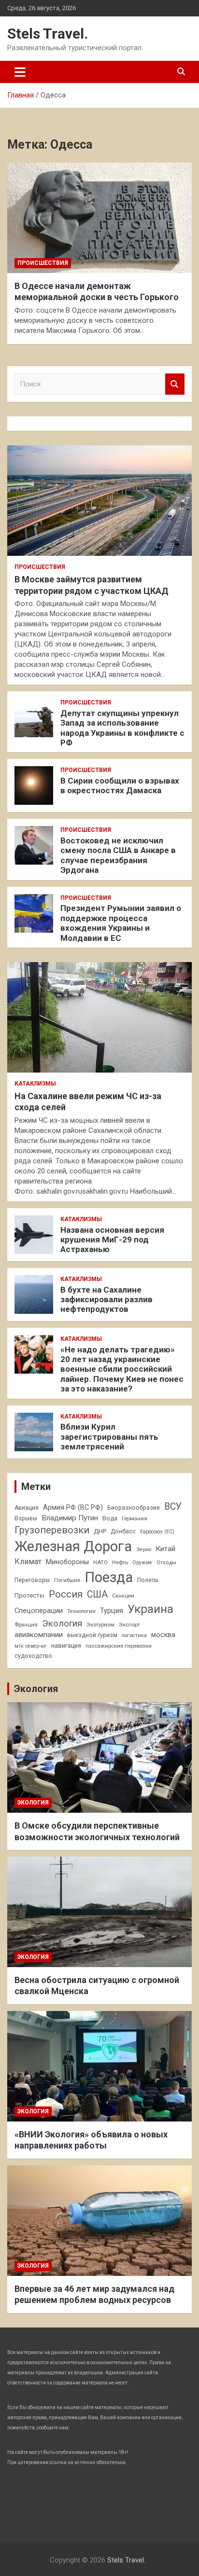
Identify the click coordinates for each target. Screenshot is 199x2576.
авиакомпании (39, 1635)
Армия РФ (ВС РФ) (73, 1507)
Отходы (166, 1562)
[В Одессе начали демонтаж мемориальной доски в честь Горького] (99, 218)
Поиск (175, 384)
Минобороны (67, 1562)
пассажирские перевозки (119, 1646)
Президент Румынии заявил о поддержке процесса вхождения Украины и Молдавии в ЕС (121, 923)
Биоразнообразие (134, 1508)
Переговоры (32, 1580)
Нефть (120, 1562)
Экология (62, 1624)
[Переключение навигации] (20, 72)
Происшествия (43, 263)
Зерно (144, 1550)
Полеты (148, 1580)
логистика (134, 1635)
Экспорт (129, 1625)
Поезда (109, 1577)
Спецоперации (39, 1611)
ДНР (100, 1531)
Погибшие (67, 1580)
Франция (26, 1625)
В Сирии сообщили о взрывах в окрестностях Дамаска (120, 785)
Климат (28, 1562)
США (97, 1594)
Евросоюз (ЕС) (157, 1532)
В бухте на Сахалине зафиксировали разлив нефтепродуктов (107, 1300)
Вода (110, 1518)
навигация (66, 1646)
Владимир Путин (70, 1518)
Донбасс (123, 1531)
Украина (150, 1609)
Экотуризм (100, 1625)
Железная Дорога (73, 1546)
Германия (135, 1518)
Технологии (81, 1611)
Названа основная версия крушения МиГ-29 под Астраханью (112, 1240)
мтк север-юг (31, 1646)
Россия (66, 1594)
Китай (165, 1549)
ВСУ (173, 1507)
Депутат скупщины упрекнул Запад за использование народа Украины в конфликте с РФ (122, 728)
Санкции (123, 1596)
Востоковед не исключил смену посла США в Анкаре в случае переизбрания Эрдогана (118, 855)
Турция (112, 1611)
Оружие (142, 1563)
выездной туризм (92, 1635)
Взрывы (26, 1518)
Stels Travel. (48, 34)
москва (163, 1635)
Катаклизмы (35, 1084)
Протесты (29, 1595)
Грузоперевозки (52, 1530)
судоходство (33, 1656)
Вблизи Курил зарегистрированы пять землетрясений (109, 1437)
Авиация (27, 1508)
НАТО (100, 1562)
